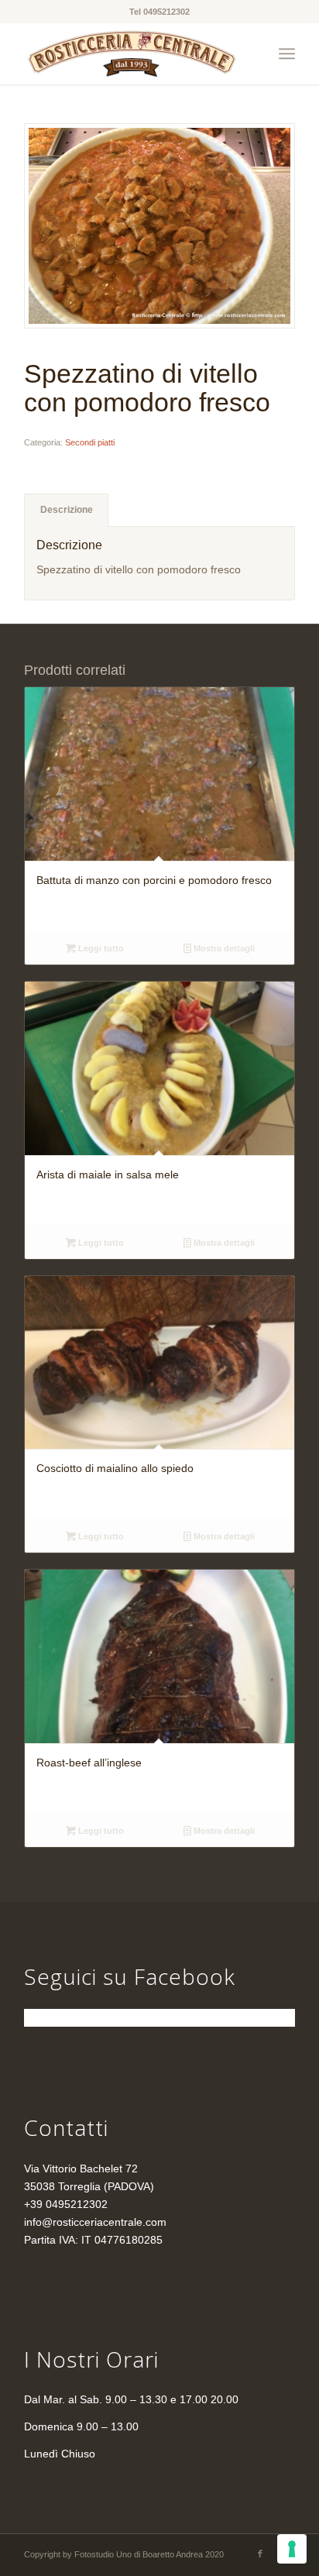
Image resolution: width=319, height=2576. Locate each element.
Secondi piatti (90, 442)
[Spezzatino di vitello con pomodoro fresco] (159, 226)
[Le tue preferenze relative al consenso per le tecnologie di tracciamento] (292, 2549)
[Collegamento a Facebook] (260, 2554)
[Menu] (287, 53)
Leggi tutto (100, 948)
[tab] (66, 510)
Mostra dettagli (223, 948)
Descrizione (67, 510)
